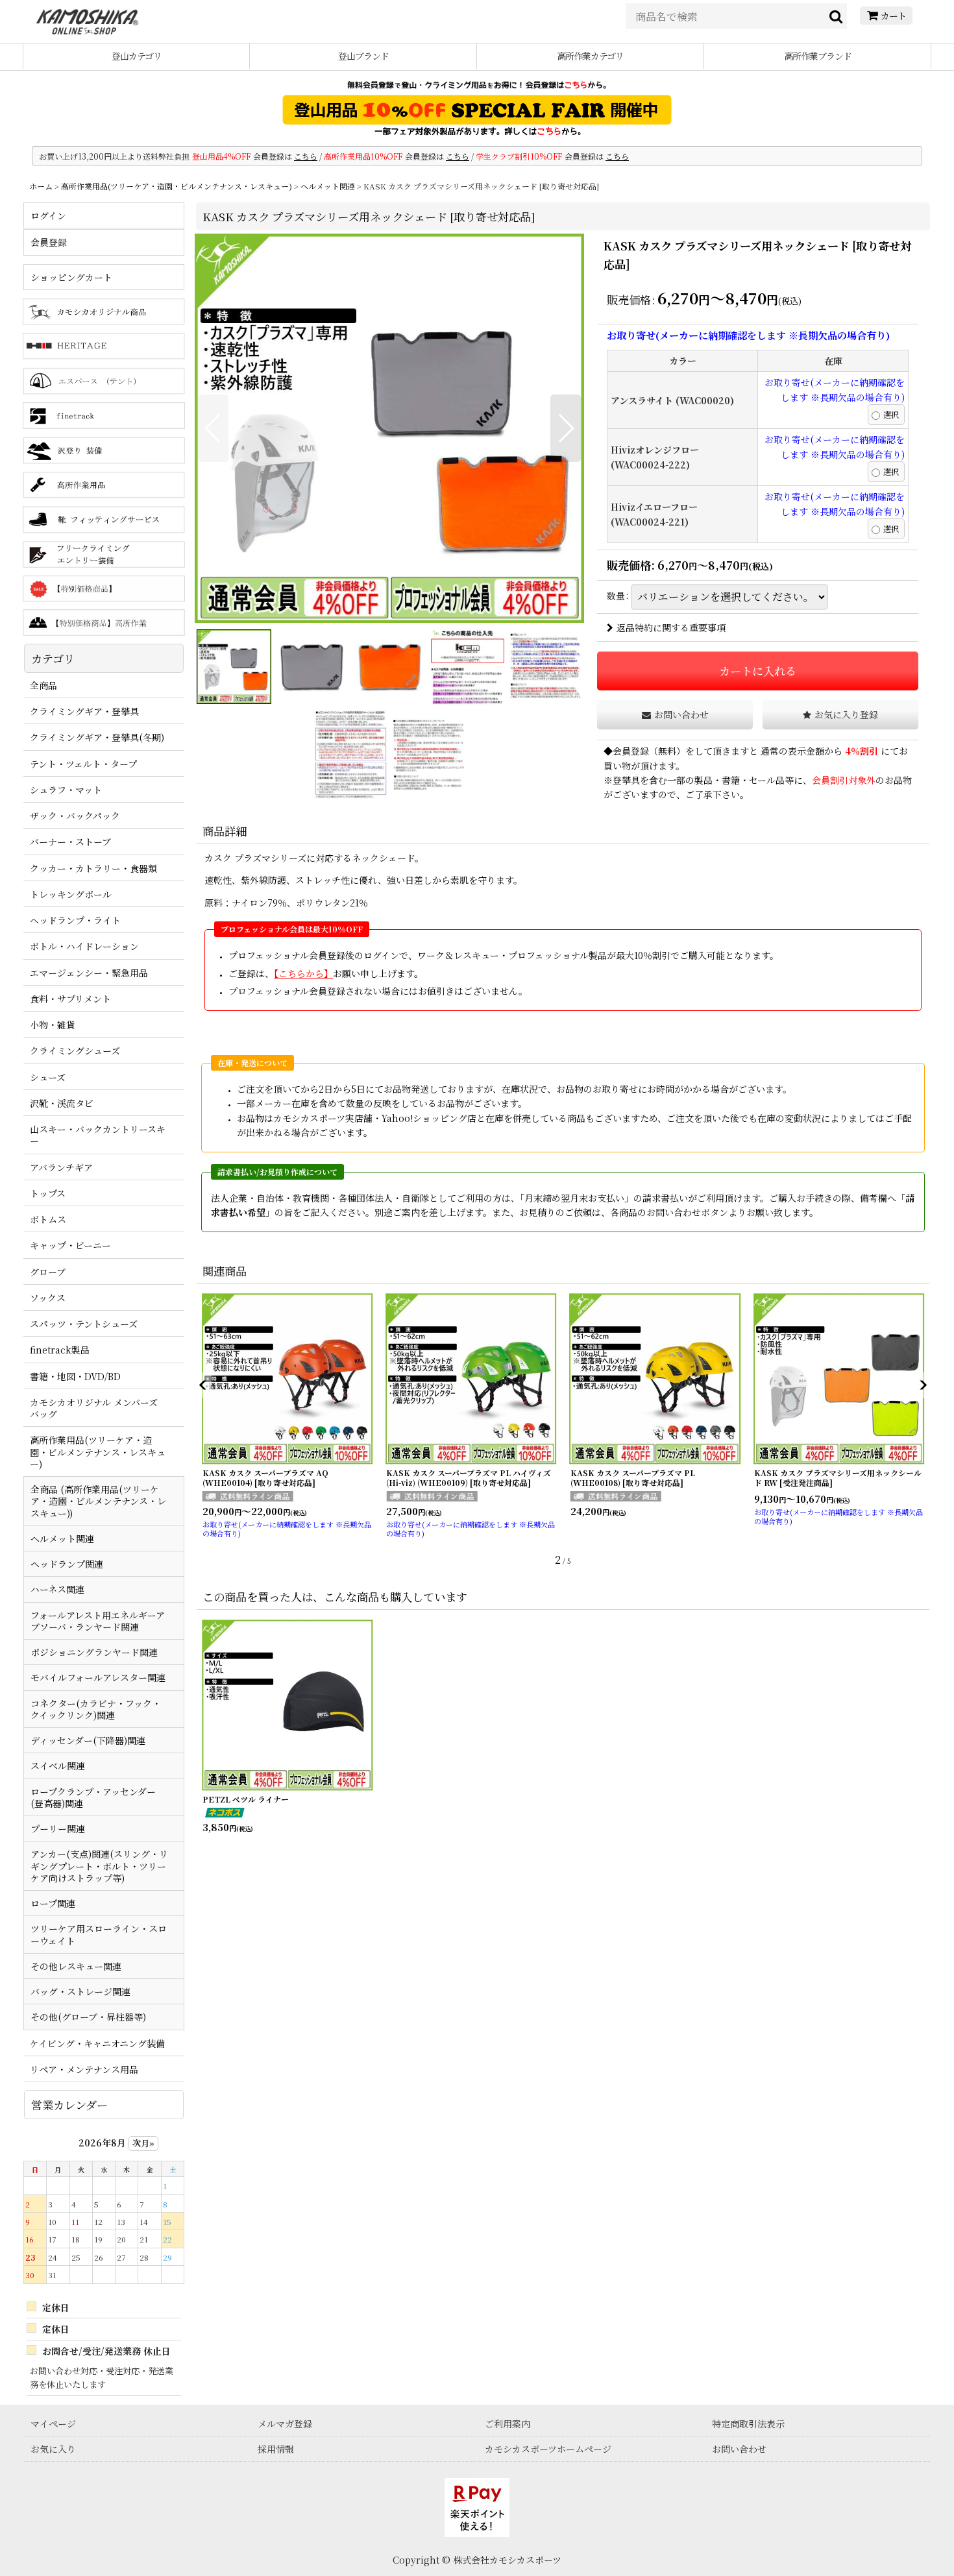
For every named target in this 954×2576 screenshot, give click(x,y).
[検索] (837, 16)
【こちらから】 (303, 973)
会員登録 (631, 751)
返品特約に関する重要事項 (671, 627)
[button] (213, 428)
